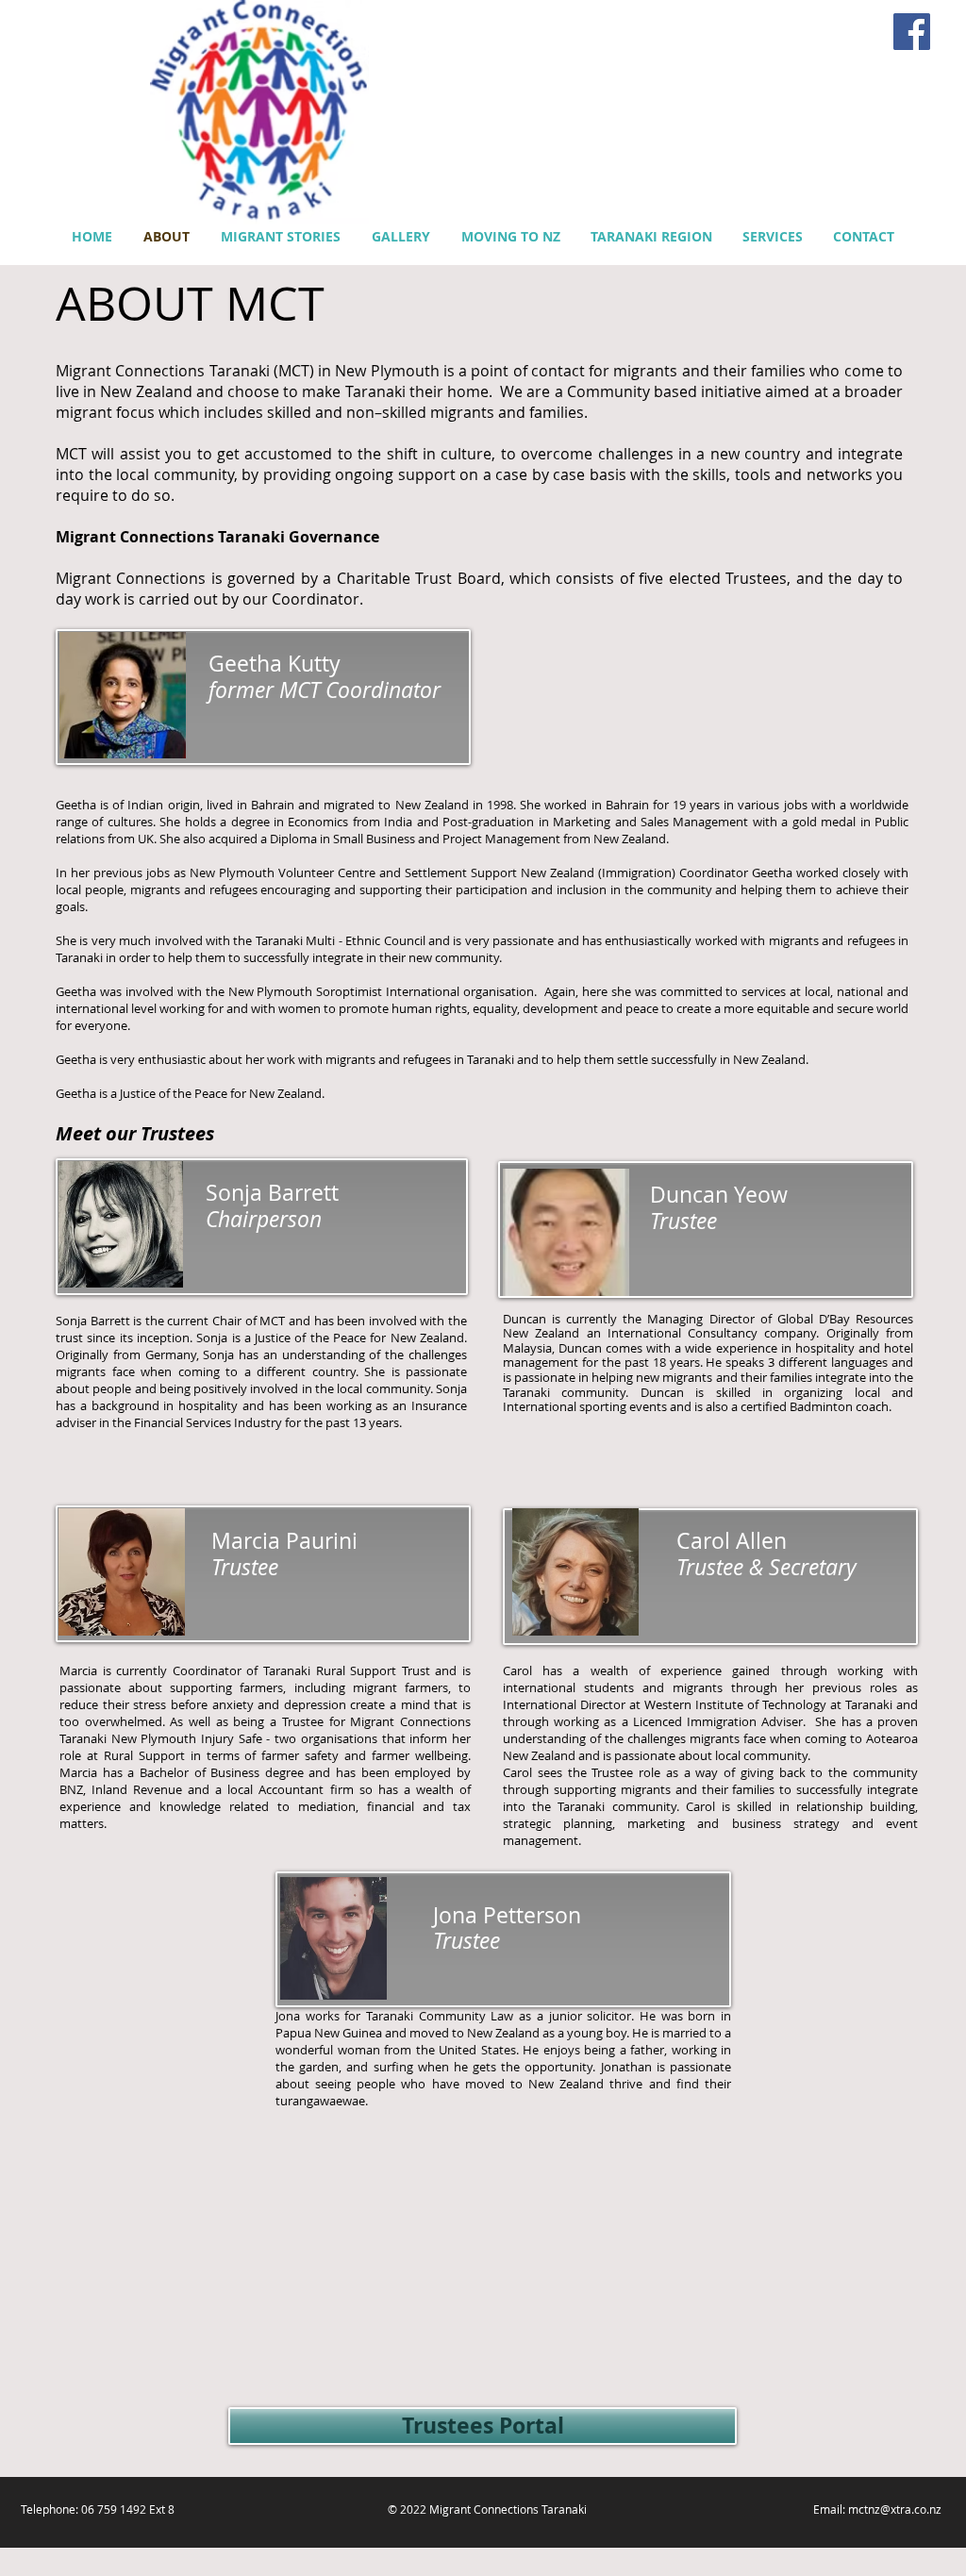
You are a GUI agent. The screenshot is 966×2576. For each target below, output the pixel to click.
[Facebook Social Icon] (912, 32)
